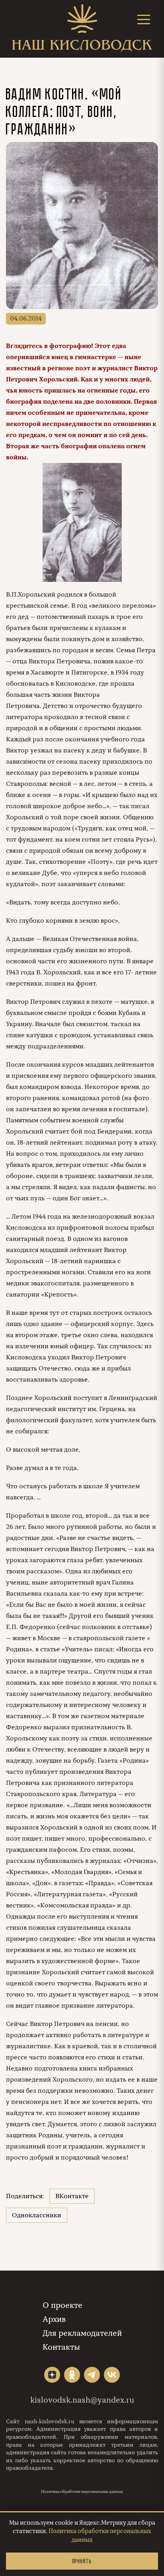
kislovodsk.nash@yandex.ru (82, 2400)
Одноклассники (37, 2215)
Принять (82, 2561)
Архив (54, 2319)
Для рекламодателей (82, 2333)
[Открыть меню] (144, 19)
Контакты (61, 2347)
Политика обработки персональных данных (82, 2492)
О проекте (62, 2305)
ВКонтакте (72, 2196)
